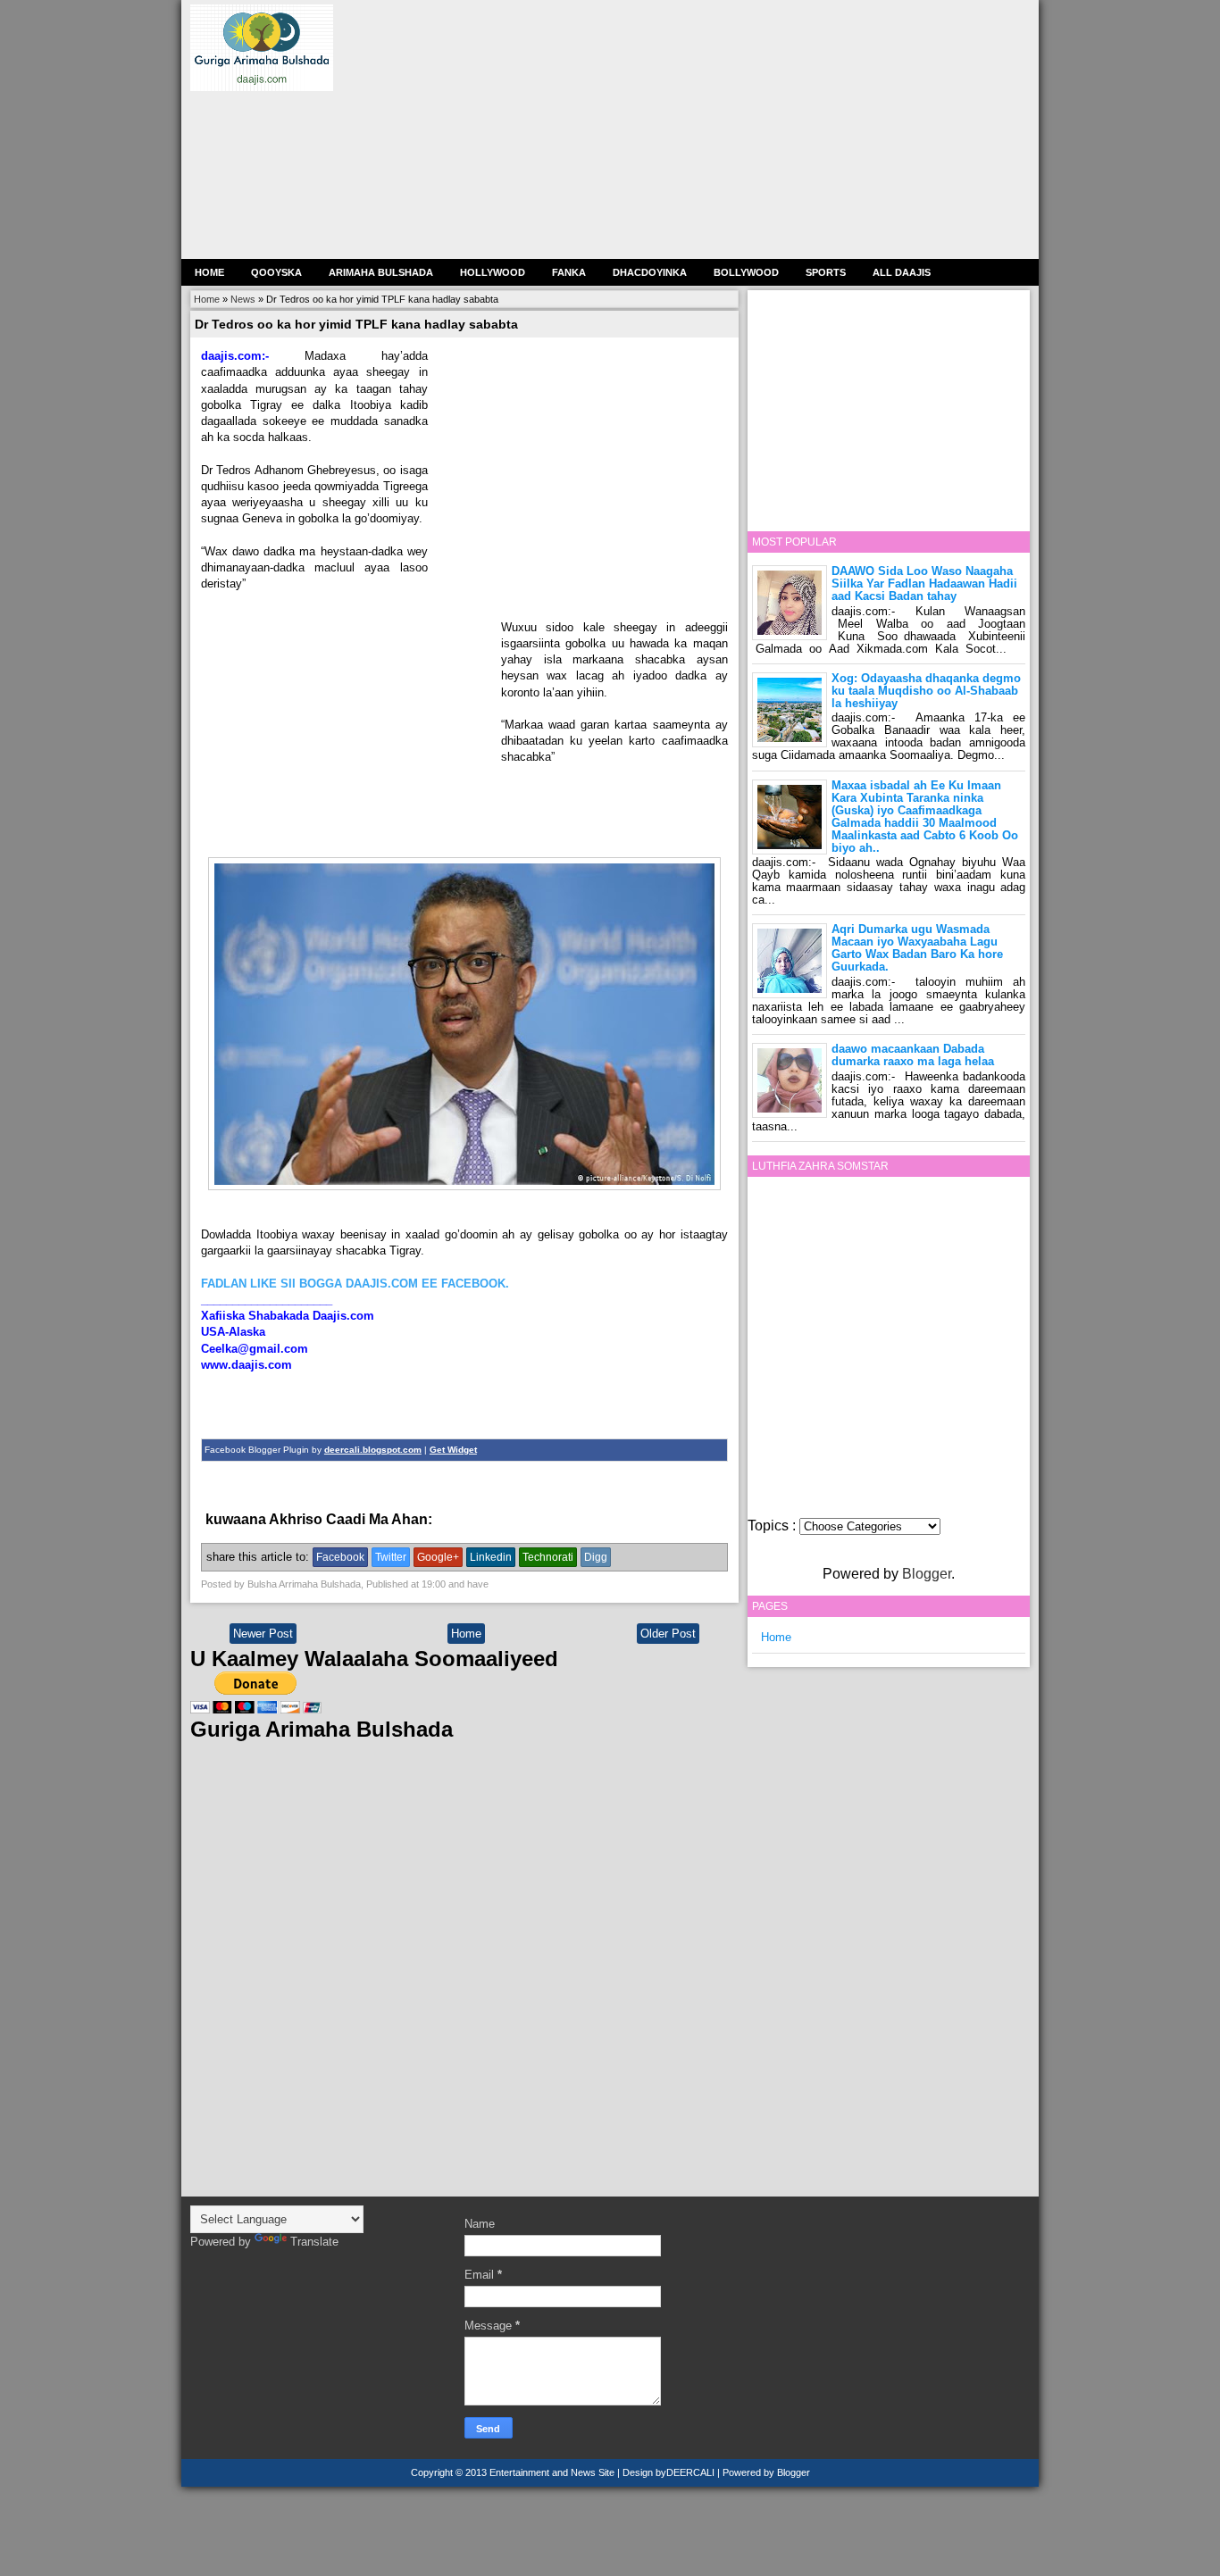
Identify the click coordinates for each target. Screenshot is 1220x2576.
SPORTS (826, 272)
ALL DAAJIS (902, 272)
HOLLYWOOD (493, 272)
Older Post (668, 1634)
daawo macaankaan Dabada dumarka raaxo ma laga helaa (913, 1055)
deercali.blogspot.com (373, 1450)
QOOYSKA (276, 272)
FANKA (569, 272)
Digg (596, 1557)
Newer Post (263, 1634)
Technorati (548, 1557)
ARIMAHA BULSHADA (381, 272)
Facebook (340, 1557)
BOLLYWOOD (746, 272)
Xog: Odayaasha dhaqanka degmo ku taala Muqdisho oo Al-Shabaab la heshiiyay (926, 691)
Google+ (438, 1557)
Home (209, 272)
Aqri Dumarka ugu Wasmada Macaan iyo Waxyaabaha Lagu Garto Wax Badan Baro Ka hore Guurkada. (917, 948)
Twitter (391, 1557)
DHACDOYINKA (650, 272)
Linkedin (491, 1557)
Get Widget (453, 1450)
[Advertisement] (694, 129)
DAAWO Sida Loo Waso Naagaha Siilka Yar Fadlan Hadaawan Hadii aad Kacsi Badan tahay (924, 584)
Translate (314, 2242)
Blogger (927, 1574)
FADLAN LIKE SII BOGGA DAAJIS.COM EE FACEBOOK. (355, 1284)
